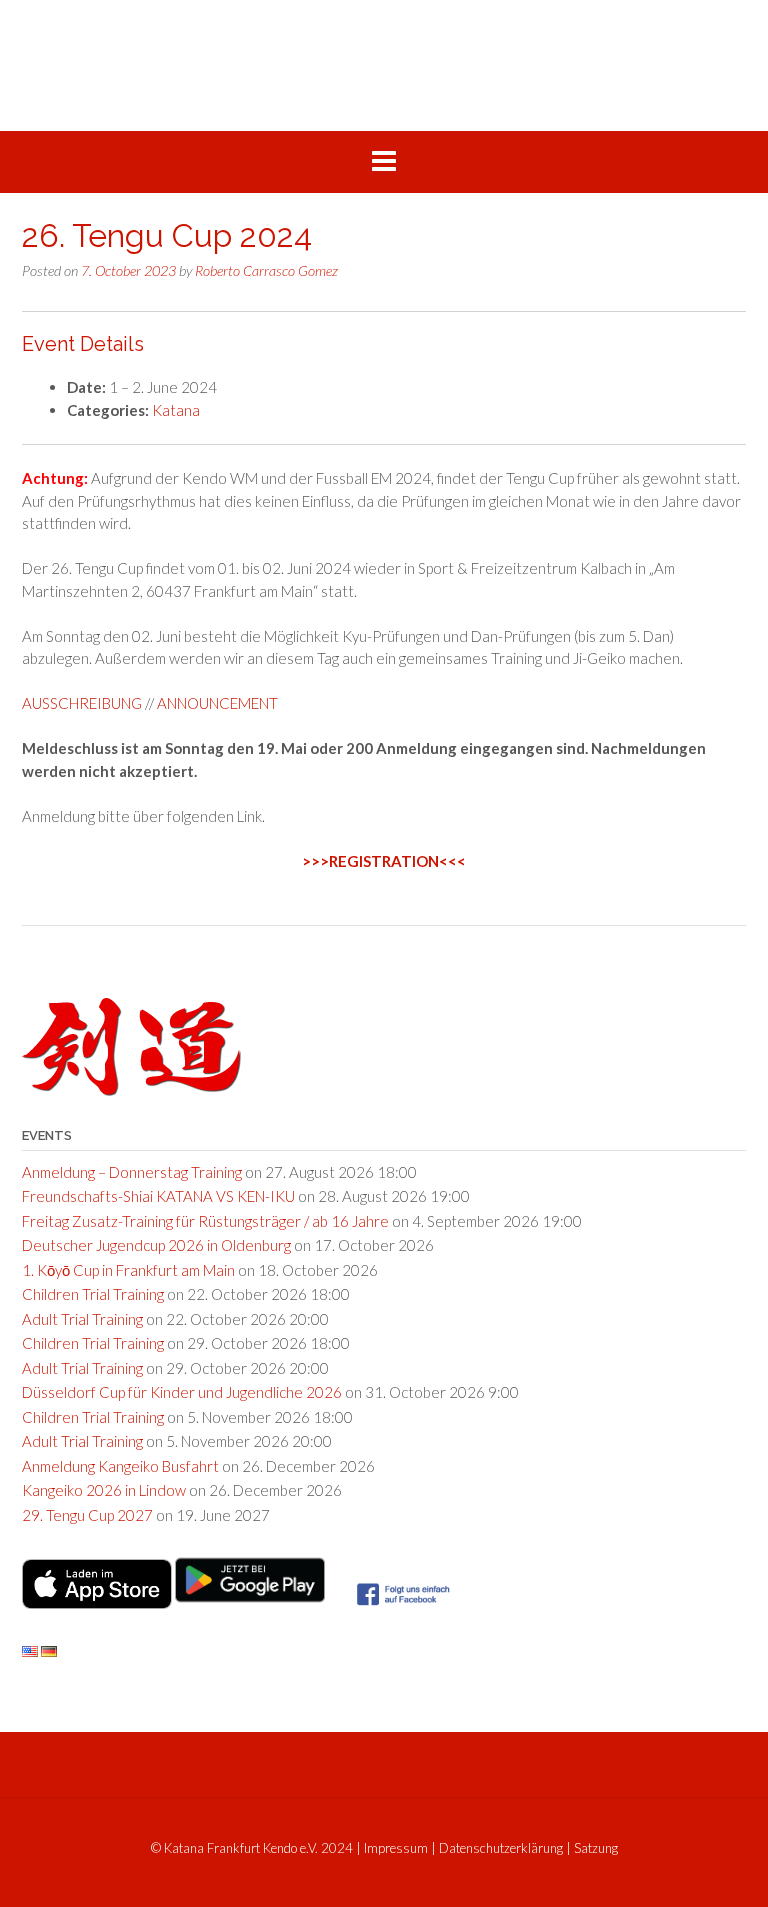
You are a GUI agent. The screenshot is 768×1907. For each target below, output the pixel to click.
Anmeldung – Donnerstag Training (132, 1172)
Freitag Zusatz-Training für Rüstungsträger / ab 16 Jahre (205, 1221)
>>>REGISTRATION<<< (384, 861)
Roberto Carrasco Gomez (266, 270)
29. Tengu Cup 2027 (87, 1515)
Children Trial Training (93, 1294)
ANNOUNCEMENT (217, 703)
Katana (176, 410)
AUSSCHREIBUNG (82, 703)
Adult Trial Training (82, 1319)
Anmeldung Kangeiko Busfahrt (120, 1466)
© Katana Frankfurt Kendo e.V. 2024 (252, 1848)
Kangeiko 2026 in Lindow (104, 1490)
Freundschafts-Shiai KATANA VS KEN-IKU (158, 1196)
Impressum (396, 1848)
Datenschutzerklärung (501, 1848)
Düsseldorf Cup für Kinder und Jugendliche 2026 (182, 1392)
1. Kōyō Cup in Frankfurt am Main (128, 1270)
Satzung (596, 1848)
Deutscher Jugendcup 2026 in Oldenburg (156, 1245)
